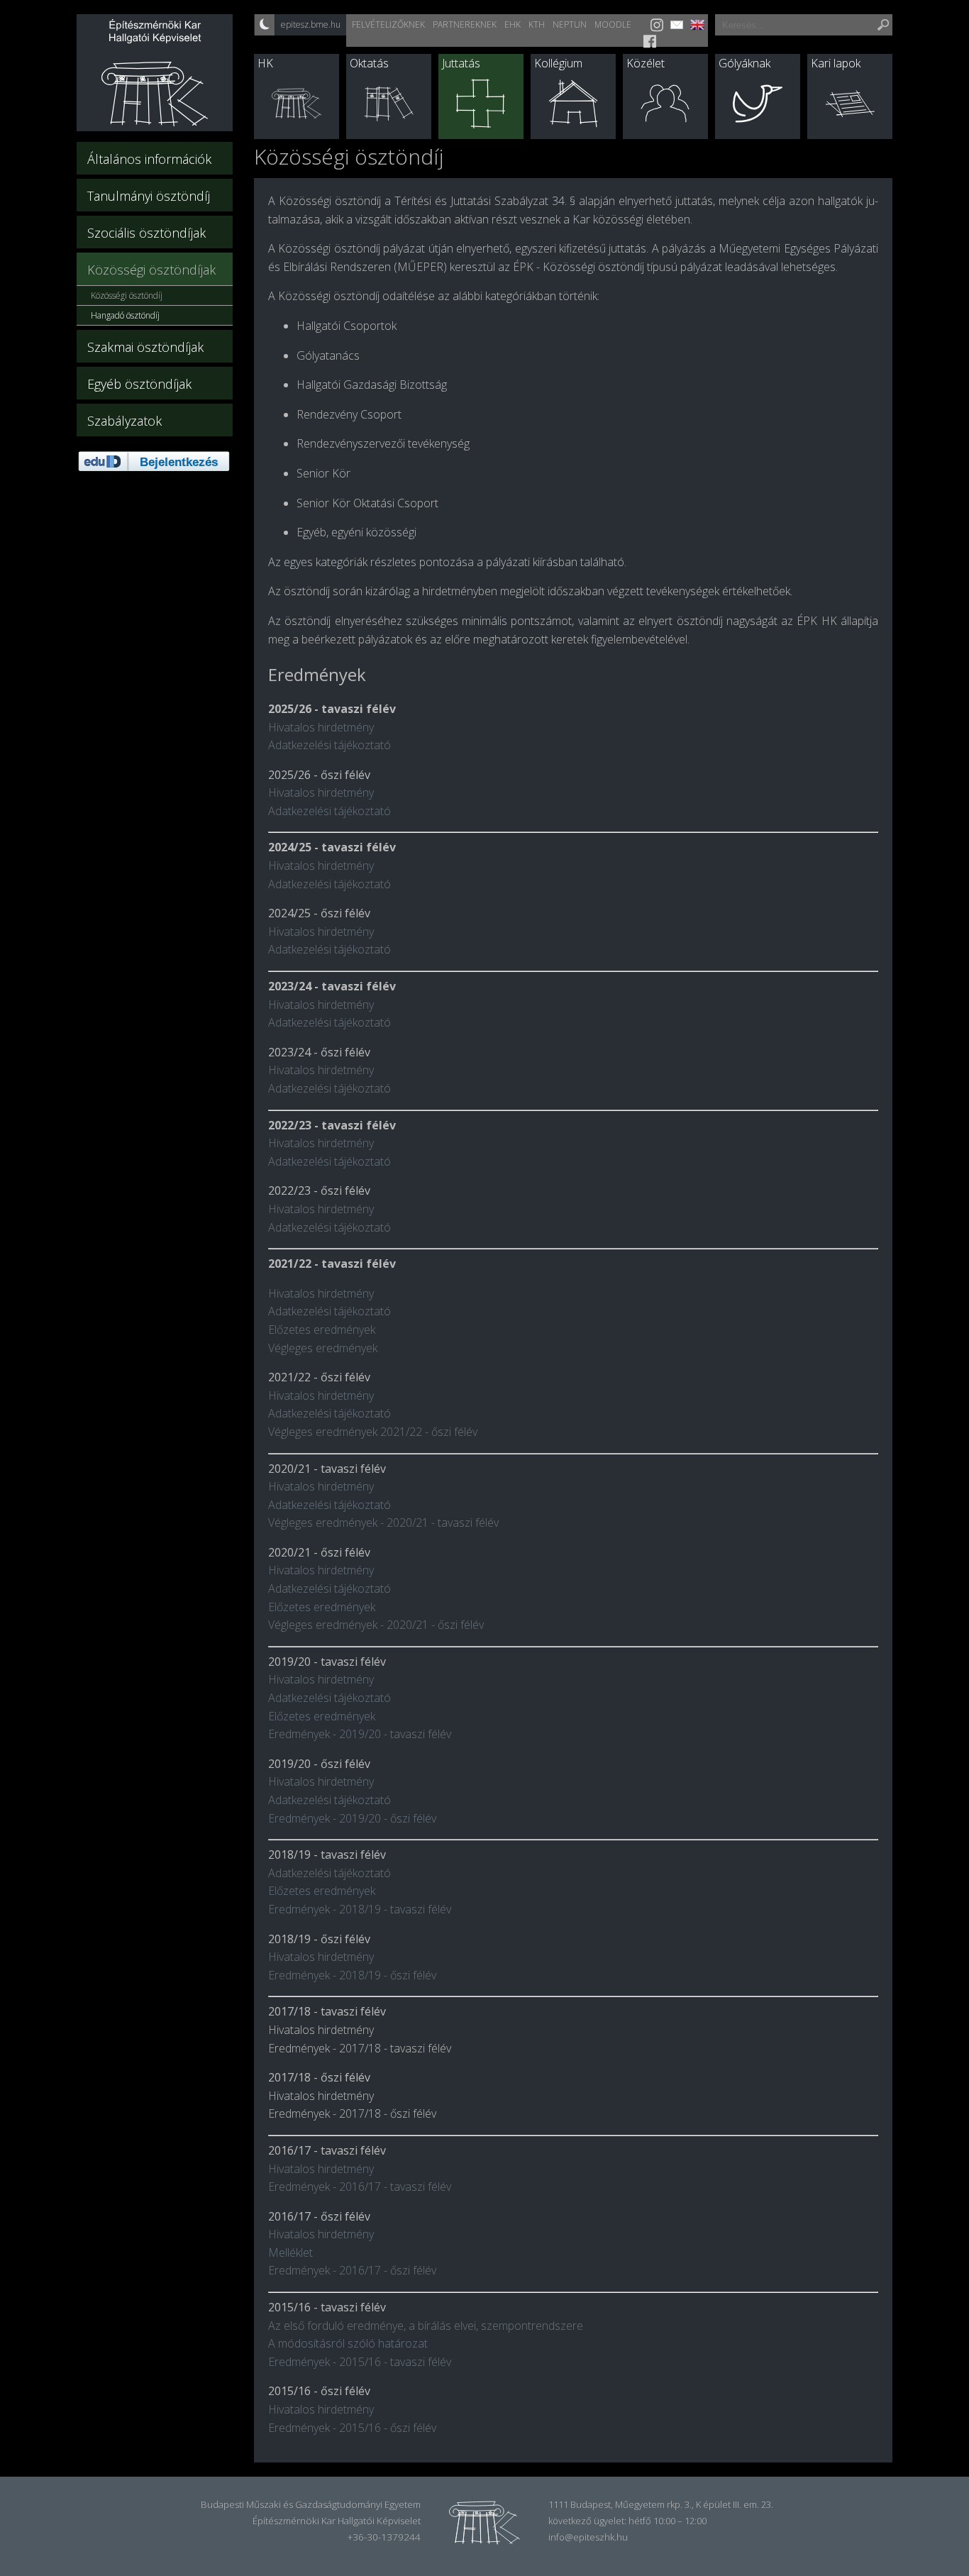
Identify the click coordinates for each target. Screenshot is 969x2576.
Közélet (646, 63)
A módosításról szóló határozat (348, 2343)
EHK (513, 24)
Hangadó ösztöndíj (125, 315)
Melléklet (290, 2252)
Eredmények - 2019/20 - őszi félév (352, 1818)
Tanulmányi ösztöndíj (149, 196)
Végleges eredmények (323, 1348)
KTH (537, 24)
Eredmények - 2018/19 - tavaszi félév (360, 1909)
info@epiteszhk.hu (588, 2537)
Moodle (613, 24)
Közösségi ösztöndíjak (151, 270)
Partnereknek (465, 24)
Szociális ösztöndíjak (146, 233)
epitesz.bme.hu (311, 24)
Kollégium (558, 63)
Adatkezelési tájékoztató (330, 745)
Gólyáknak (744, 63)
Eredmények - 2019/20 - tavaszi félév (360, 1734)
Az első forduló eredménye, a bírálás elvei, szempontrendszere (426, 2326)
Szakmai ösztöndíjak (145, 347)
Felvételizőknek (388, 24)
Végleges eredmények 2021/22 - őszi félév (373, 1432)
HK (265, 63)
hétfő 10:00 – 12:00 (668, 2521)
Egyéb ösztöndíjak (139, 384)
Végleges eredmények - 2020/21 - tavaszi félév (383, 1522)
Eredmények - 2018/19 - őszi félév (352, 1975)
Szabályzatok (124, 421)
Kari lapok (836, 63)
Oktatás (369, 63)
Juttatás (461, 63)
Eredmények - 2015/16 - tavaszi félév (360, 2362)
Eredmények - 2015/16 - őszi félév (352, 2428)
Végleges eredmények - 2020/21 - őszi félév (376, 1625)
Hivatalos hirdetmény (321, 727)
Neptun (570, 24)
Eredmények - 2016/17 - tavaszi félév (360, 2187)
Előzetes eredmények (322, 1330)
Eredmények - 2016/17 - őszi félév (352, 2270)
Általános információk (149, 159)
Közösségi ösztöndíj (127, 295)
